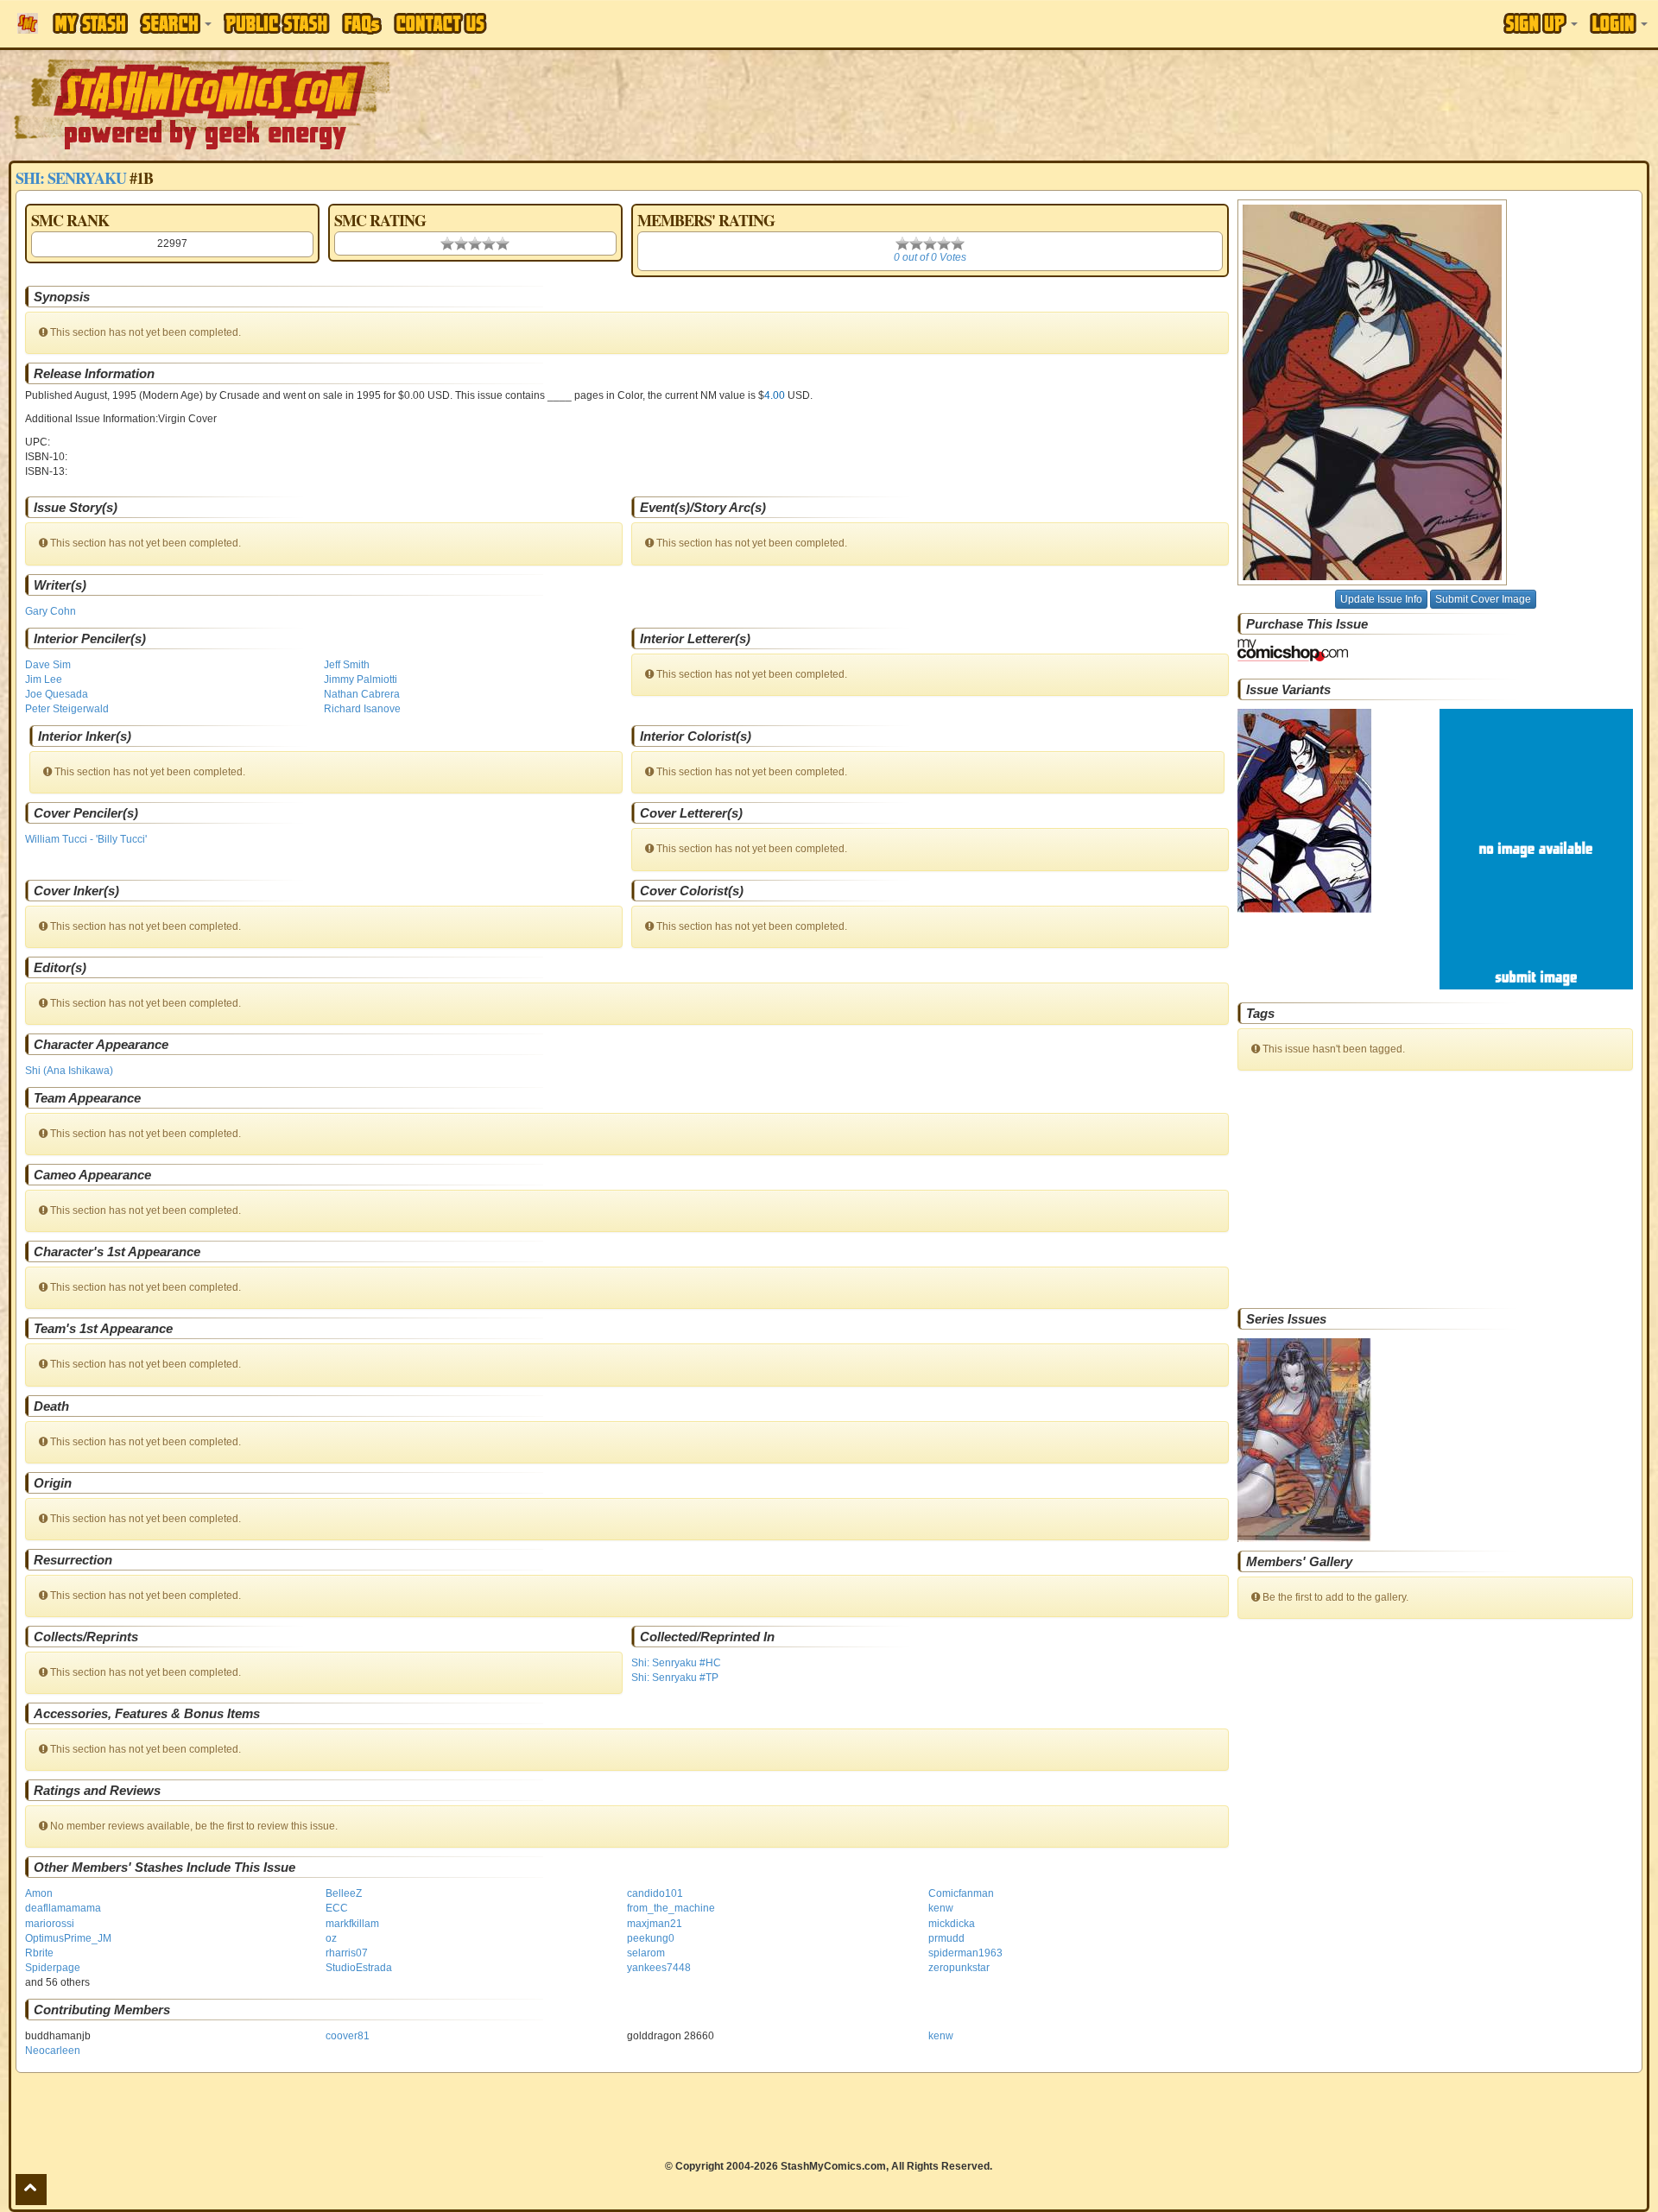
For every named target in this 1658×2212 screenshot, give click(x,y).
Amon (39, 1893)
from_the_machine (671, 1908)
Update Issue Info (1381, 599)
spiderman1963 (965, 1953)
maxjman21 (655, 1924)
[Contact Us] (440, 23)
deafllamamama (63, 1908)
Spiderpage (53, 1968)
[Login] (1619, 23)
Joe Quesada (57, 694)
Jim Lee (44, 679)
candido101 (655, 1893)
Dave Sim (48, 665)
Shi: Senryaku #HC (676, 1663)
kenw (941, 1908)
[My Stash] (90, 23)
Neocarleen (53, 2051)
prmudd (946, 1938)
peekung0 (651, 1938)
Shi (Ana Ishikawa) (69, 1071)
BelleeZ (344, 1893)
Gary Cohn (51, 611)
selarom (646, 1953)
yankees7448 (659, 1968)
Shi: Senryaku (71, 178)
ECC (337, 1908)
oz (331, 1938)
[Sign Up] (1541, 23)
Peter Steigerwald (67, 709)
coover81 (348, 2036)
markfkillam (352, 1924)
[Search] (176, 23)
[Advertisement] (1171, 104)
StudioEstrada (359, 1968)
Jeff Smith (347, 665)
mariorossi (50, 1924)
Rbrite (39, 1953)
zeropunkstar (959, 1968)
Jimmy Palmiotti (361, 679)
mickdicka (952, 1924)
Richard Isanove (362, 709)
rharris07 (347, 1953)
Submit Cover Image (1483, 599)
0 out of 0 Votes (930, 257)
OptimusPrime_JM (68, 1938)
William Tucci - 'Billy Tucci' (86, 839)
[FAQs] (362, 24)
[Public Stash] (277, 23)
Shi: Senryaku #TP (675, 1678)
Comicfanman (961, 1893)
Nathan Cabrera (362, 694)
